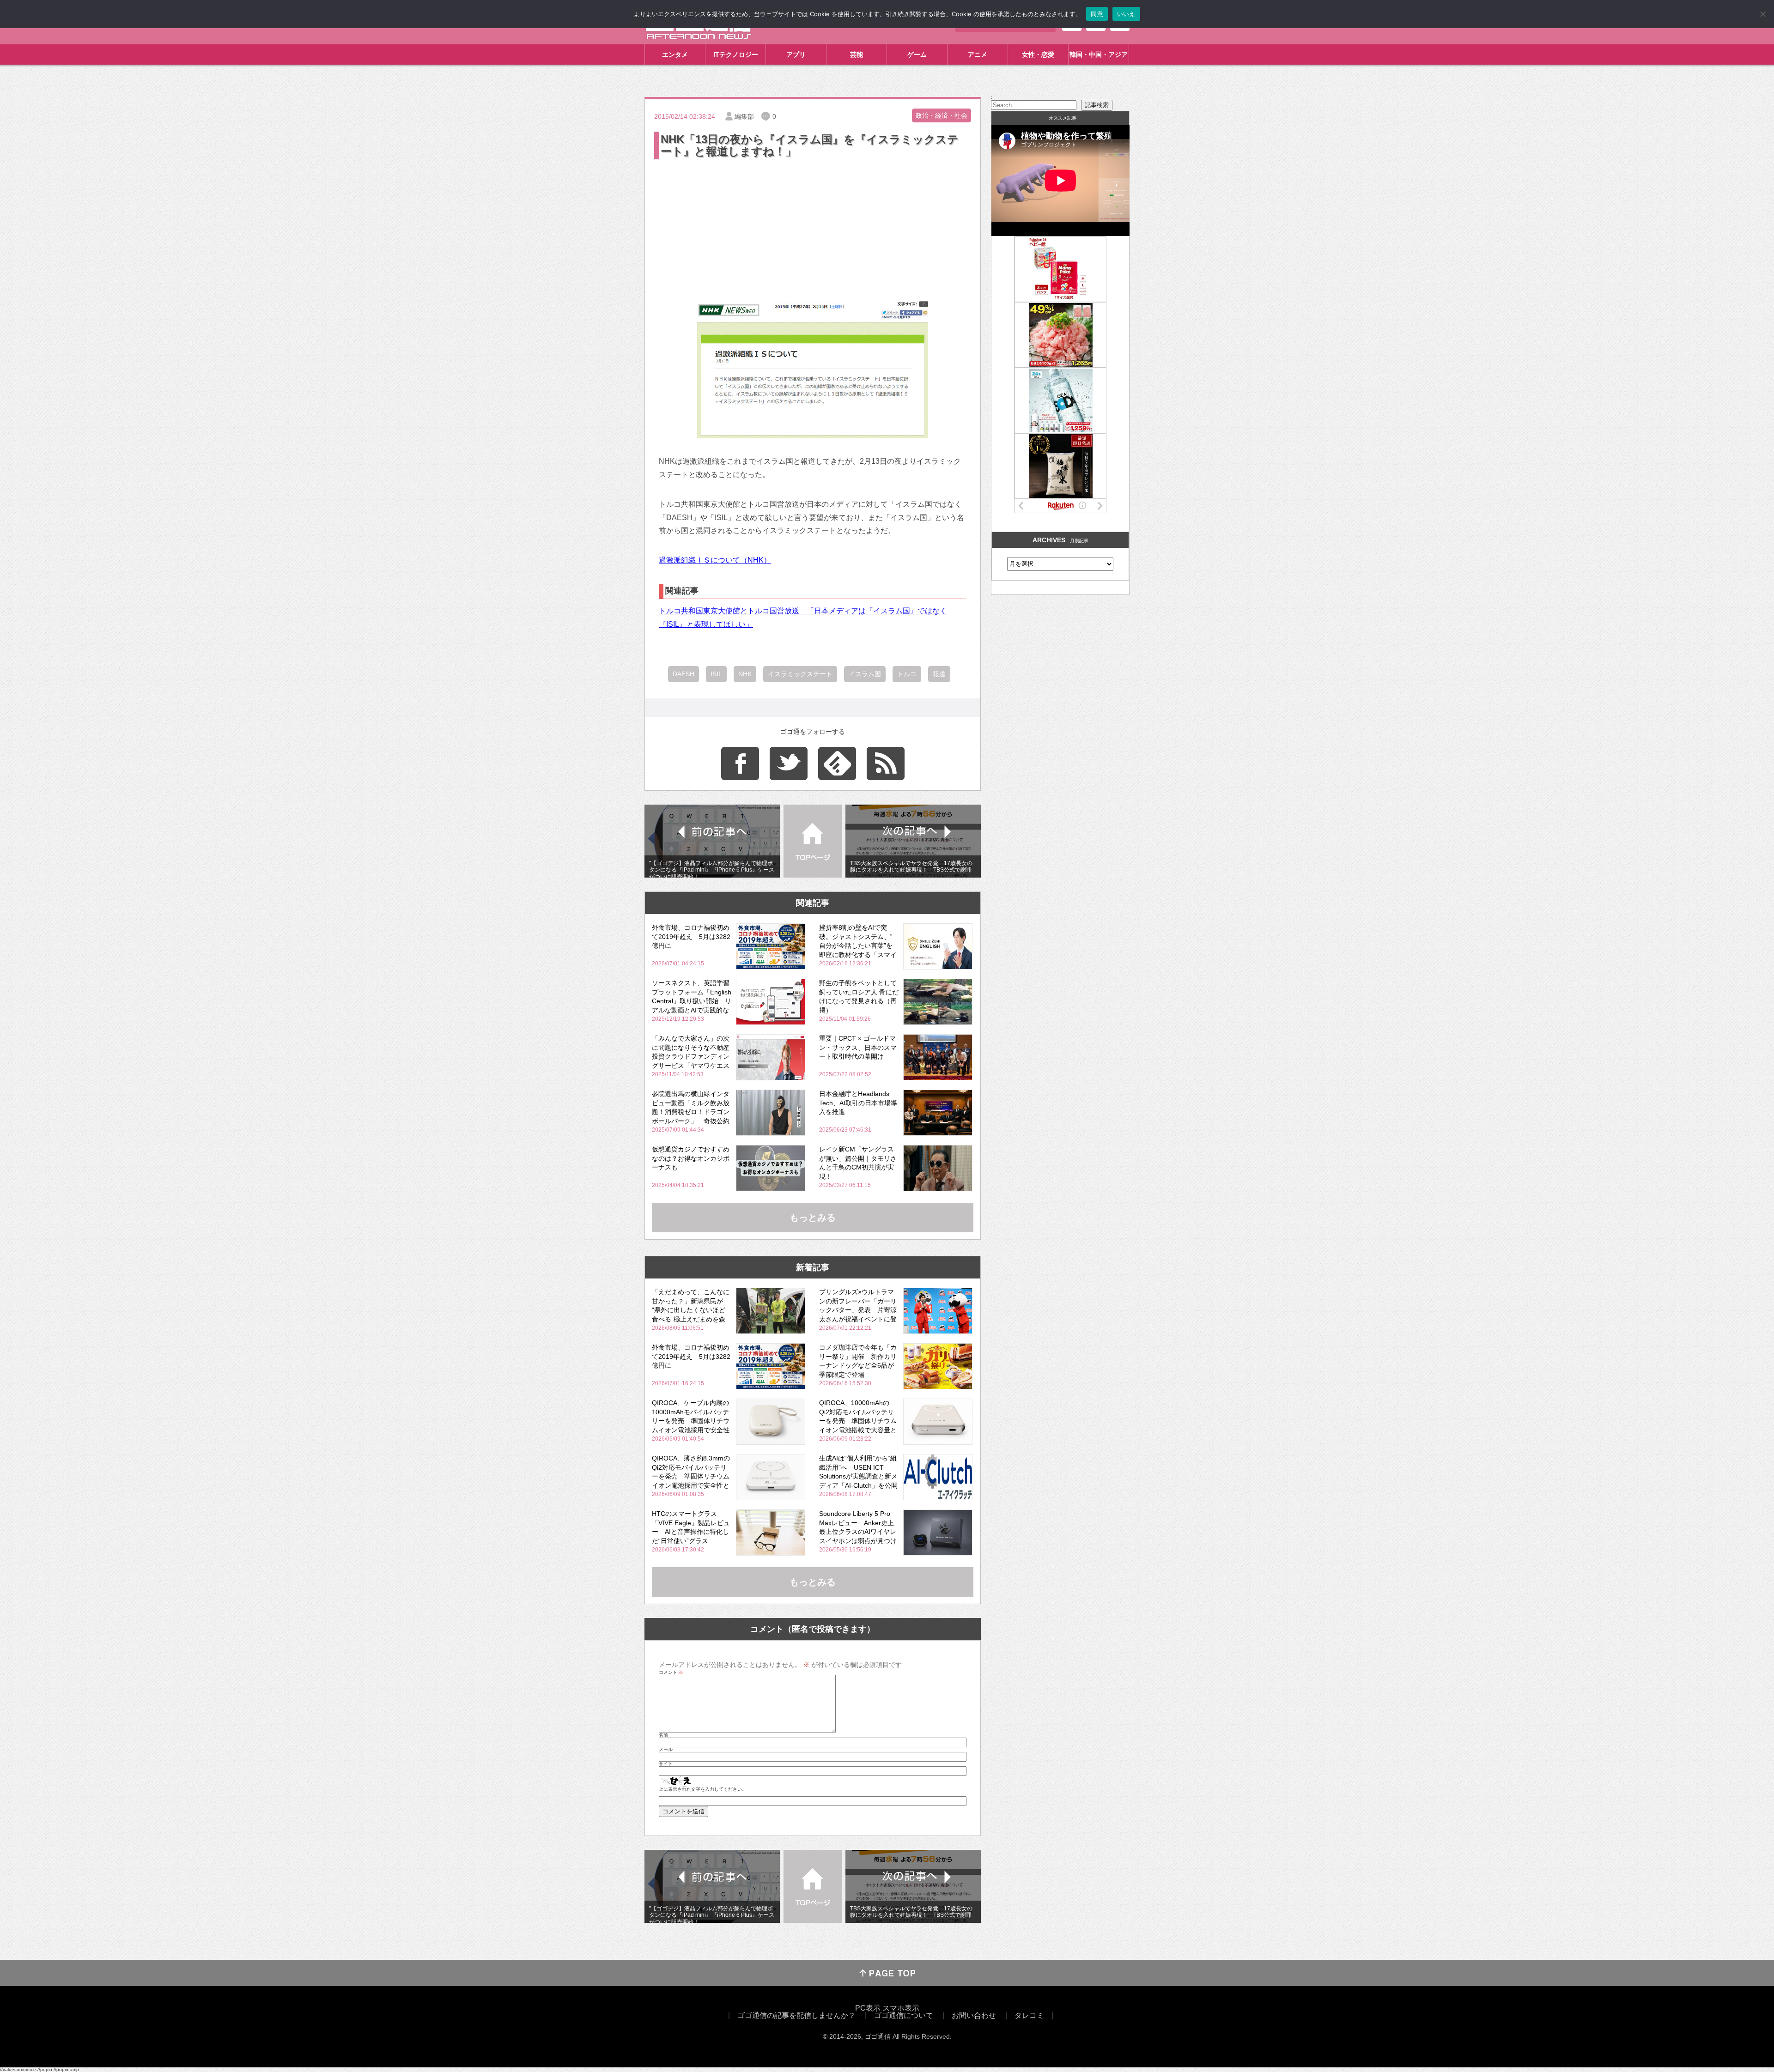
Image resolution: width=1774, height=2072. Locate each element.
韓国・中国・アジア (1099, 55)
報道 (939, 674)
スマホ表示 (901, 2008)
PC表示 (868, 2008)
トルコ (907, 674)
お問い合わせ (974, 2015)
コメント (671, 1672)
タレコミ (1029, 2015)
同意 (1097, 14)
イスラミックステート (800, 674)
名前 (663, 1735)
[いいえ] (1762, 14)
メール (666, 1750)
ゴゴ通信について (904, 2015)
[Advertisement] (813, 230)
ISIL (716, 674)
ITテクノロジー (736, 55)
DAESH (683, 674)
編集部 (744, 116)
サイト (666, 1764)
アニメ (978, 55)
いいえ (1126, 14)
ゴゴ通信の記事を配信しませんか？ (796, 2015)
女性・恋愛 (1038, 55)
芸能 (857, 55)
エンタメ (675, 55)
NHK (745, 674)
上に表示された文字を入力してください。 (703, 1789)
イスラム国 (865, 674)
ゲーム (917, 55)
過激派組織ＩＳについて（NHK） (715, 560)
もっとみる (813, 1218)
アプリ (796, 55)
